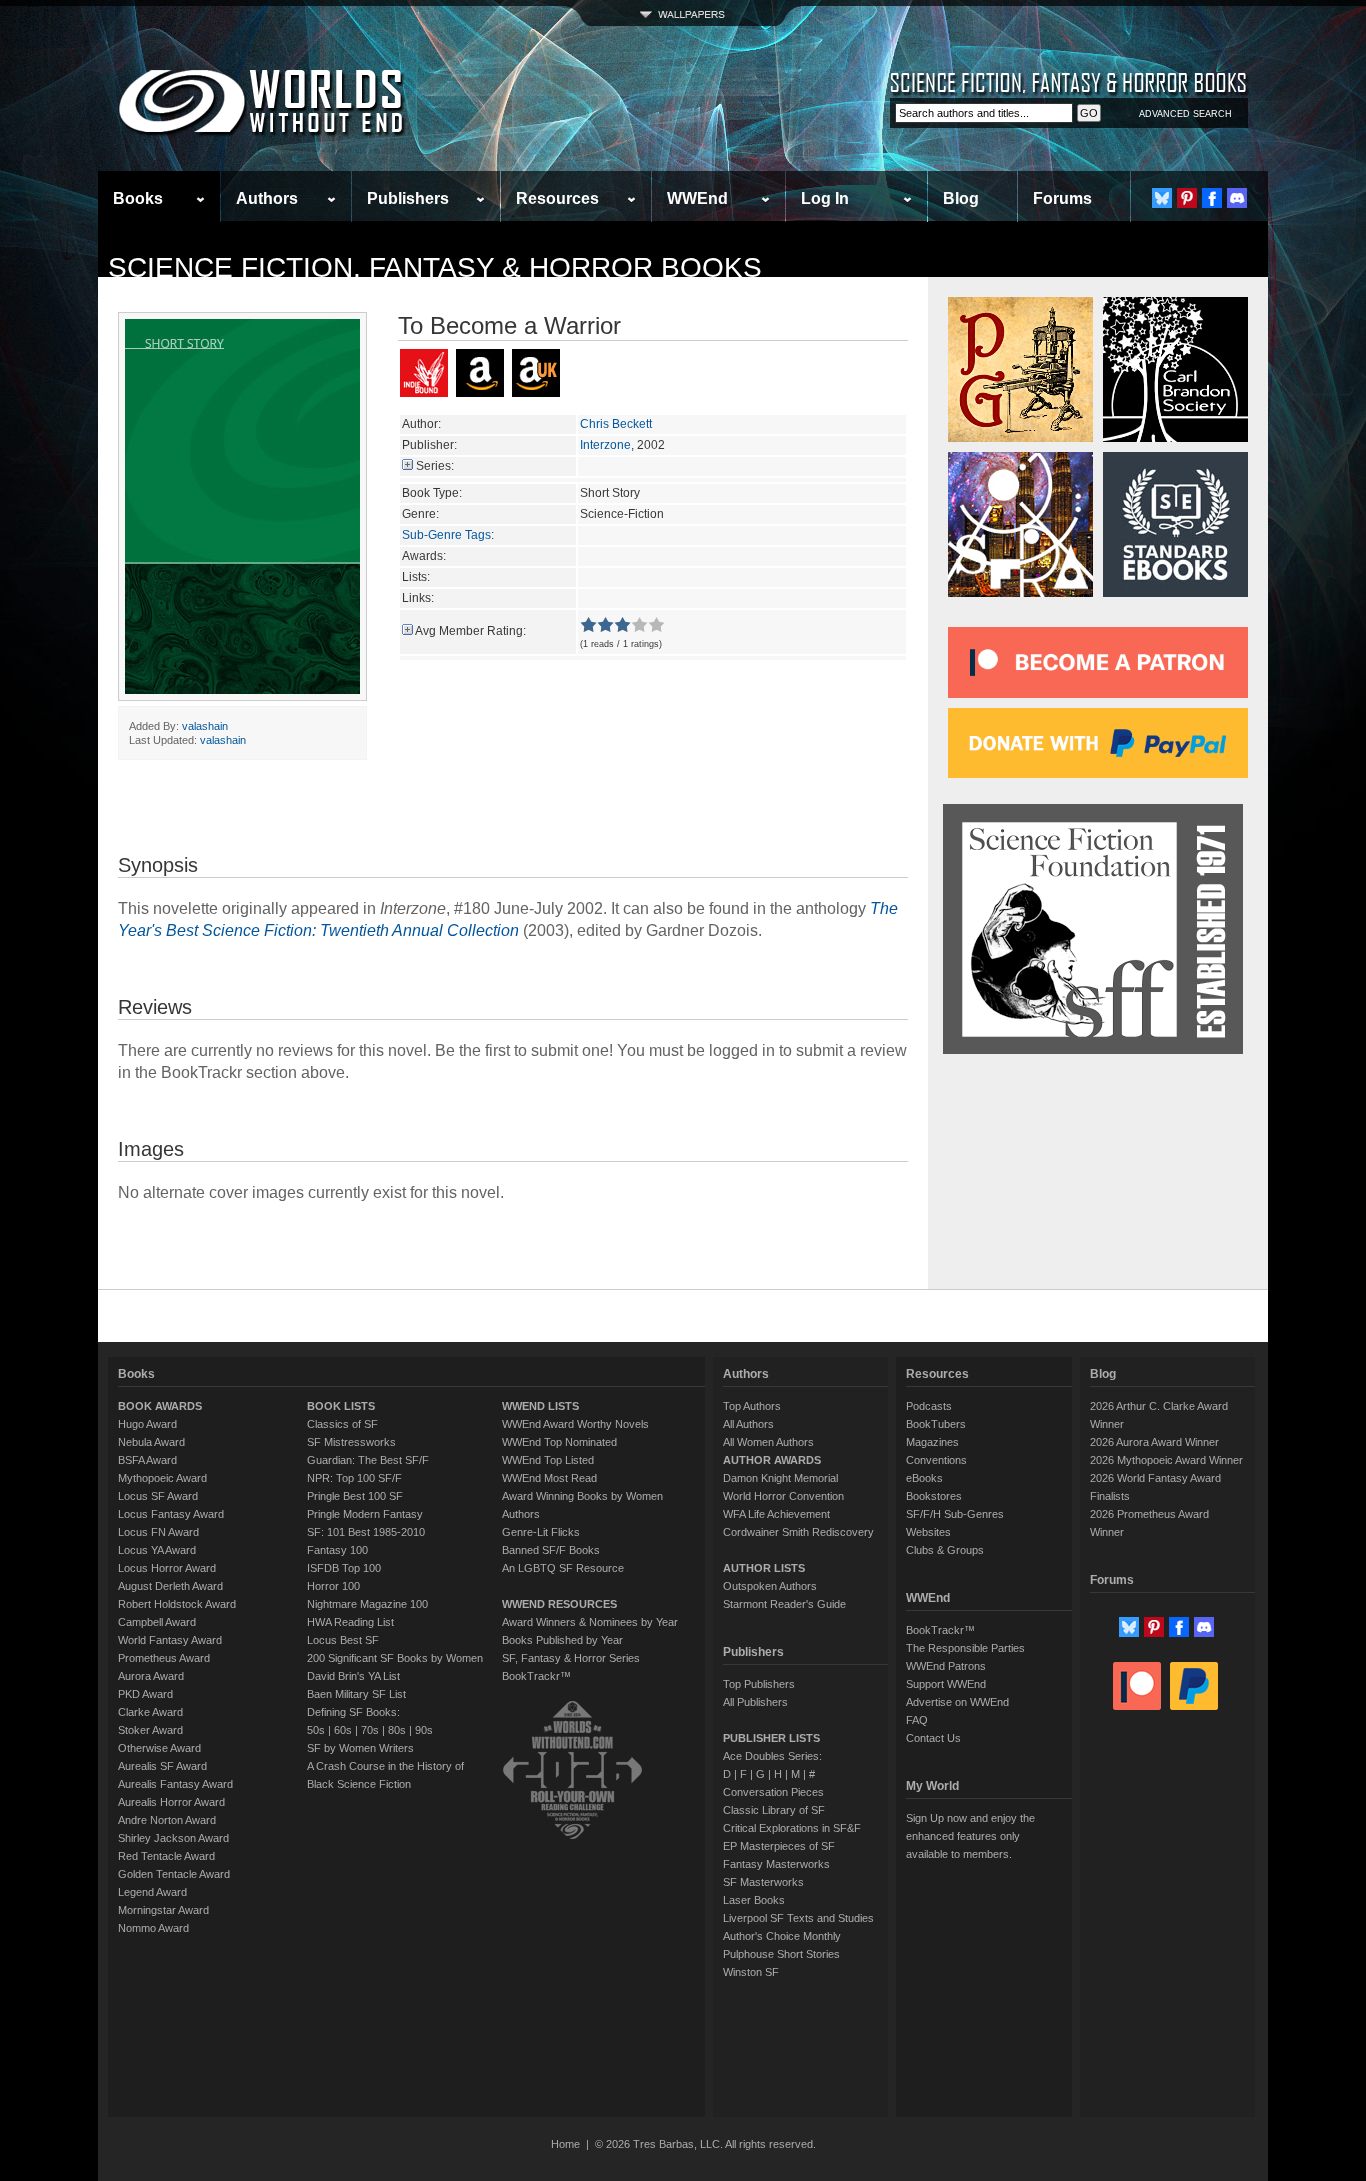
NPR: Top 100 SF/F (354, 1478)
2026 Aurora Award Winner (1154, 1442)
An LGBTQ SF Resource (563, 1568)
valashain (205, 726)
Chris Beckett (616, 424)
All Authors (748, 1424)
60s (343, 1730)
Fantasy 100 (337, 1550)
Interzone (605, 445)
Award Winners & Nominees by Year (590, 1622)
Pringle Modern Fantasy (365, 1514)
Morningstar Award (163, 1910)
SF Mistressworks (351, 1442)
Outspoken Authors (770, 1586)
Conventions (936, 1460)
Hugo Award (147, 1424)
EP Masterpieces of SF (779, 1846)
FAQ (917, 1720)
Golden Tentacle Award (174, 1874)
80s (397, 1730)
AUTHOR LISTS (764, 1568)
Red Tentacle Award (166, 1856)
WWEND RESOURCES (559, 1604)
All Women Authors (768, 1442)
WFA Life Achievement (776, 1514)
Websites (928, 1532)
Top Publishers (759, 1684)
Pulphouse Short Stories (781, 1954)
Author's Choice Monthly (782, 1936)
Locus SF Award (158, 1496)
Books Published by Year (562, 1640)
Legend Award (152, 1892)
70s (370, 1730)
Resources (557, 198)
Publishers (408, 198)
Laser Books (754, 1900)
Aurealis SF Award (162, 1766)
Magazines (932, 1442)
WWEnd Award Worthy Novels (575, 1424)
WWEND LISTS (540, 1406)
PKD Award (145, 1694)
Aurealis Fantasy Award (175, 1784)
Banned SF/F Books (551, 1550)
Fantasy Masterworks (776, 1864)
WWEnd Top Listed (548, 1460)
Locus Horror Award (167, 1568)
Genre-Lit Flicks (541, 1532)
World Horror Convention (783, 1496)
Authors (267, 198)
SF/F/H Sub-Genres (955, 1514)
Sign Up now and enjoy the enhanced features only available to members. (970, 1836)
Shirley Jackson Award (173, 1838)
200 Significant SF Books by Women (395, 1658)
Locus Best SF (343, 1640)
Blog (961, 198)
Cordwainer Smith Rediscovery (798, 1532)
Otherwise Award (159, 1748)
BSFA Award (147, 1460)
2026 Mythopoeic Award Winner (1166, 1460)
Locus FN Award (158, 1532)
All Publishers (755, 1702)
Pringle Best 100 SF (355, 1496)
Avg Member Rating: (470, 631)
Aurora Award (151, 1676)
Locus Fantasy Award (171, 1514)
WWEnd (697, 198)
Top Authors (752, 1406)
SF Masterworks (763, 1882)
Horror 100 (333, 1586)
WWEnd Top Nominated (559, 1442)
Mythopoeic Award (162, 1478)
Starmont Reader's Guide (784, 1604)
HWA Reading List (350, 1622)
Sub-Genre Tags (446, 535)
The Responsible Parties (965, 1648)
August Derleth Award (170, 1586)
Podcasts (929, 1406)
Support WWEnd (946, 1684)
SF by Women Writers (360, 1748)
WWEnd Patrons (946, 1666)
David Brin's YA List (353, 1676)
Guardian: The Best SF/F (368, 1460)
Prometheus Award (164, 1658)
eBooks (924, 1478)
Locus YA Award (157, 1550)
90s (424, 1730)
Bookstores (934, 1496)
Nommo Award (153, 1928)
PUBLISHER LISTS (771, 1738)
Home (565, 2144)
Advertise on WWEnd (957, 1702)
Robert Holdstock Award (177, 1604)
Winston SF (751, 1972)
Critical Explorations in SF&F (792, 1828)
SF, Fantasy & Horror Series (571, 1658)
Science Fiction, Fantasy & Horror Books (435, 267)
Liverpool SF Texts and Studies (798, 1918)
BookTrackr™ (536, 1676)
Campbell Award (157, 1622)
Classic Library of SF (774, 1810)
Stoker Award (150, 1730)
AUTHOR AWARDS (772, 1460)
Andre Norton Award (167, 1820)
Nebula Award (151, 1442)
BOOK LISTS (341, 1406)
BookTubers (936, 1424)
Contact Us (933, 1738)
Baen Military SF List (356, 1694)
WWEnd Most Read (549, 1478)
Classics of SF (342, 1424)
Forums (1062, 198)
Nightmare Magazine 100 (367, 1604)
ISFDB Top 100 (344, 1568)
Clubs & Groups (945, 1550)
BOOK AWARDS (160, 1406)
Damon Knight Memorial (780, 1478)
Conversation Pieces (773, 1792)
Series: (435, 466)
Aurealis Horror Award (171, 1802)
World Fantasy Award (170, 1640)
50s (316, 1730)
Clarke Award (150, 1712)
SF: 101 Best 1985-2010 (366, 1532)
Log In (825, 198)
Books (138, 198)
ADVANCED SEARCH (1185, 114)
